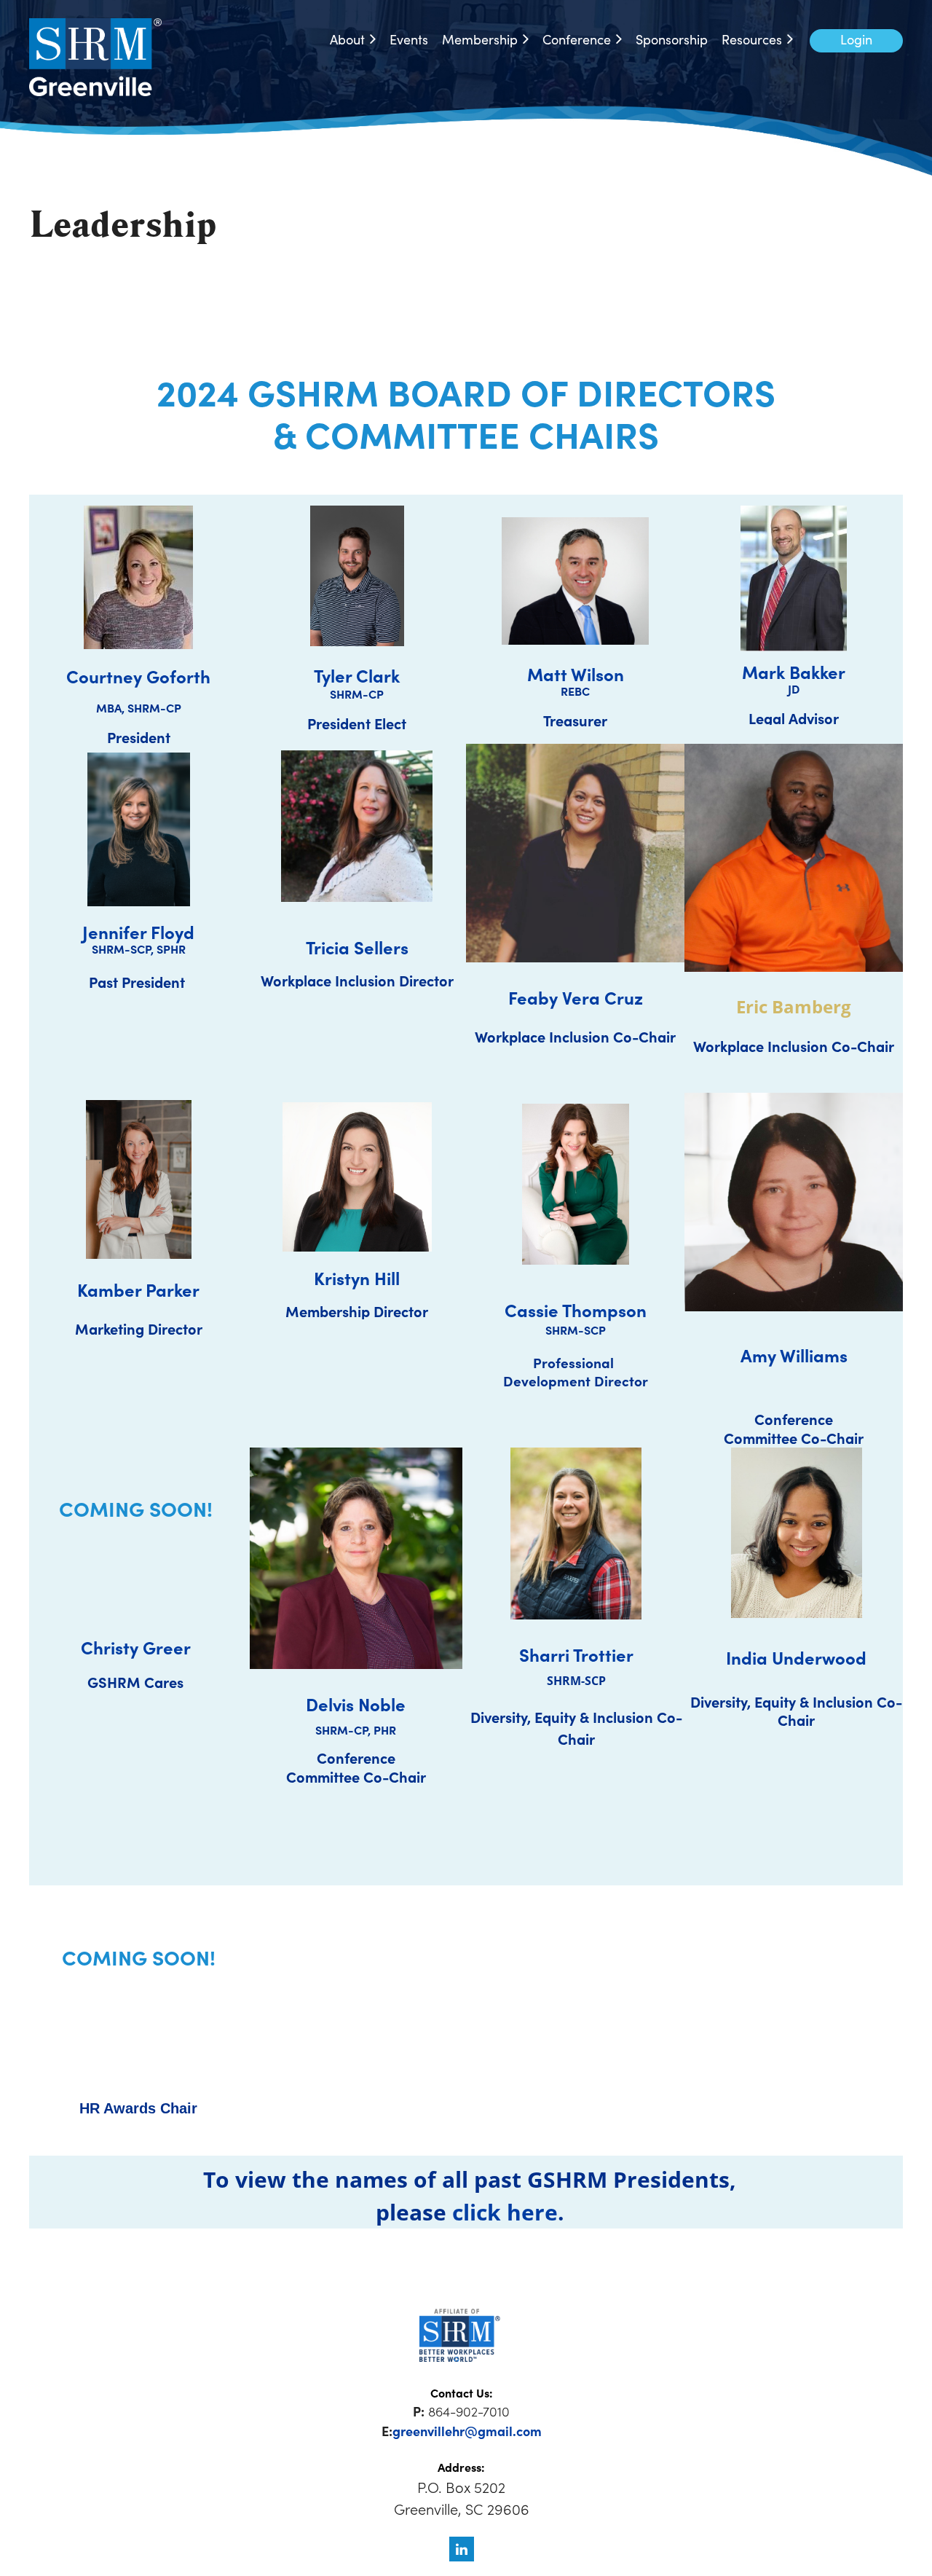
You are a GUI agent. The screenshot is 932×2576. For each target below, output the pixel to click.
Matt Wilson (576, 674)
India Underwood (796, 1657)
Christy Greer (136, 1647)
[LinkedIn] (462, 2549)
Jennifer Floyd (138, 931)
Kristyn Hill (357, 1277)
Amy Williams (794, 1355)
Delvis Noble (356, 1704)
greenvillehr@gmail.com (467, 2431)
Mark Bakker (794, 671)
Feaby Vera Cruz (576, 997)
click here (505, 2212)
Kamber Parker (138, 1289)
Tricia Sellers (357, 947)
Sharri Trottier (576, 1654)
